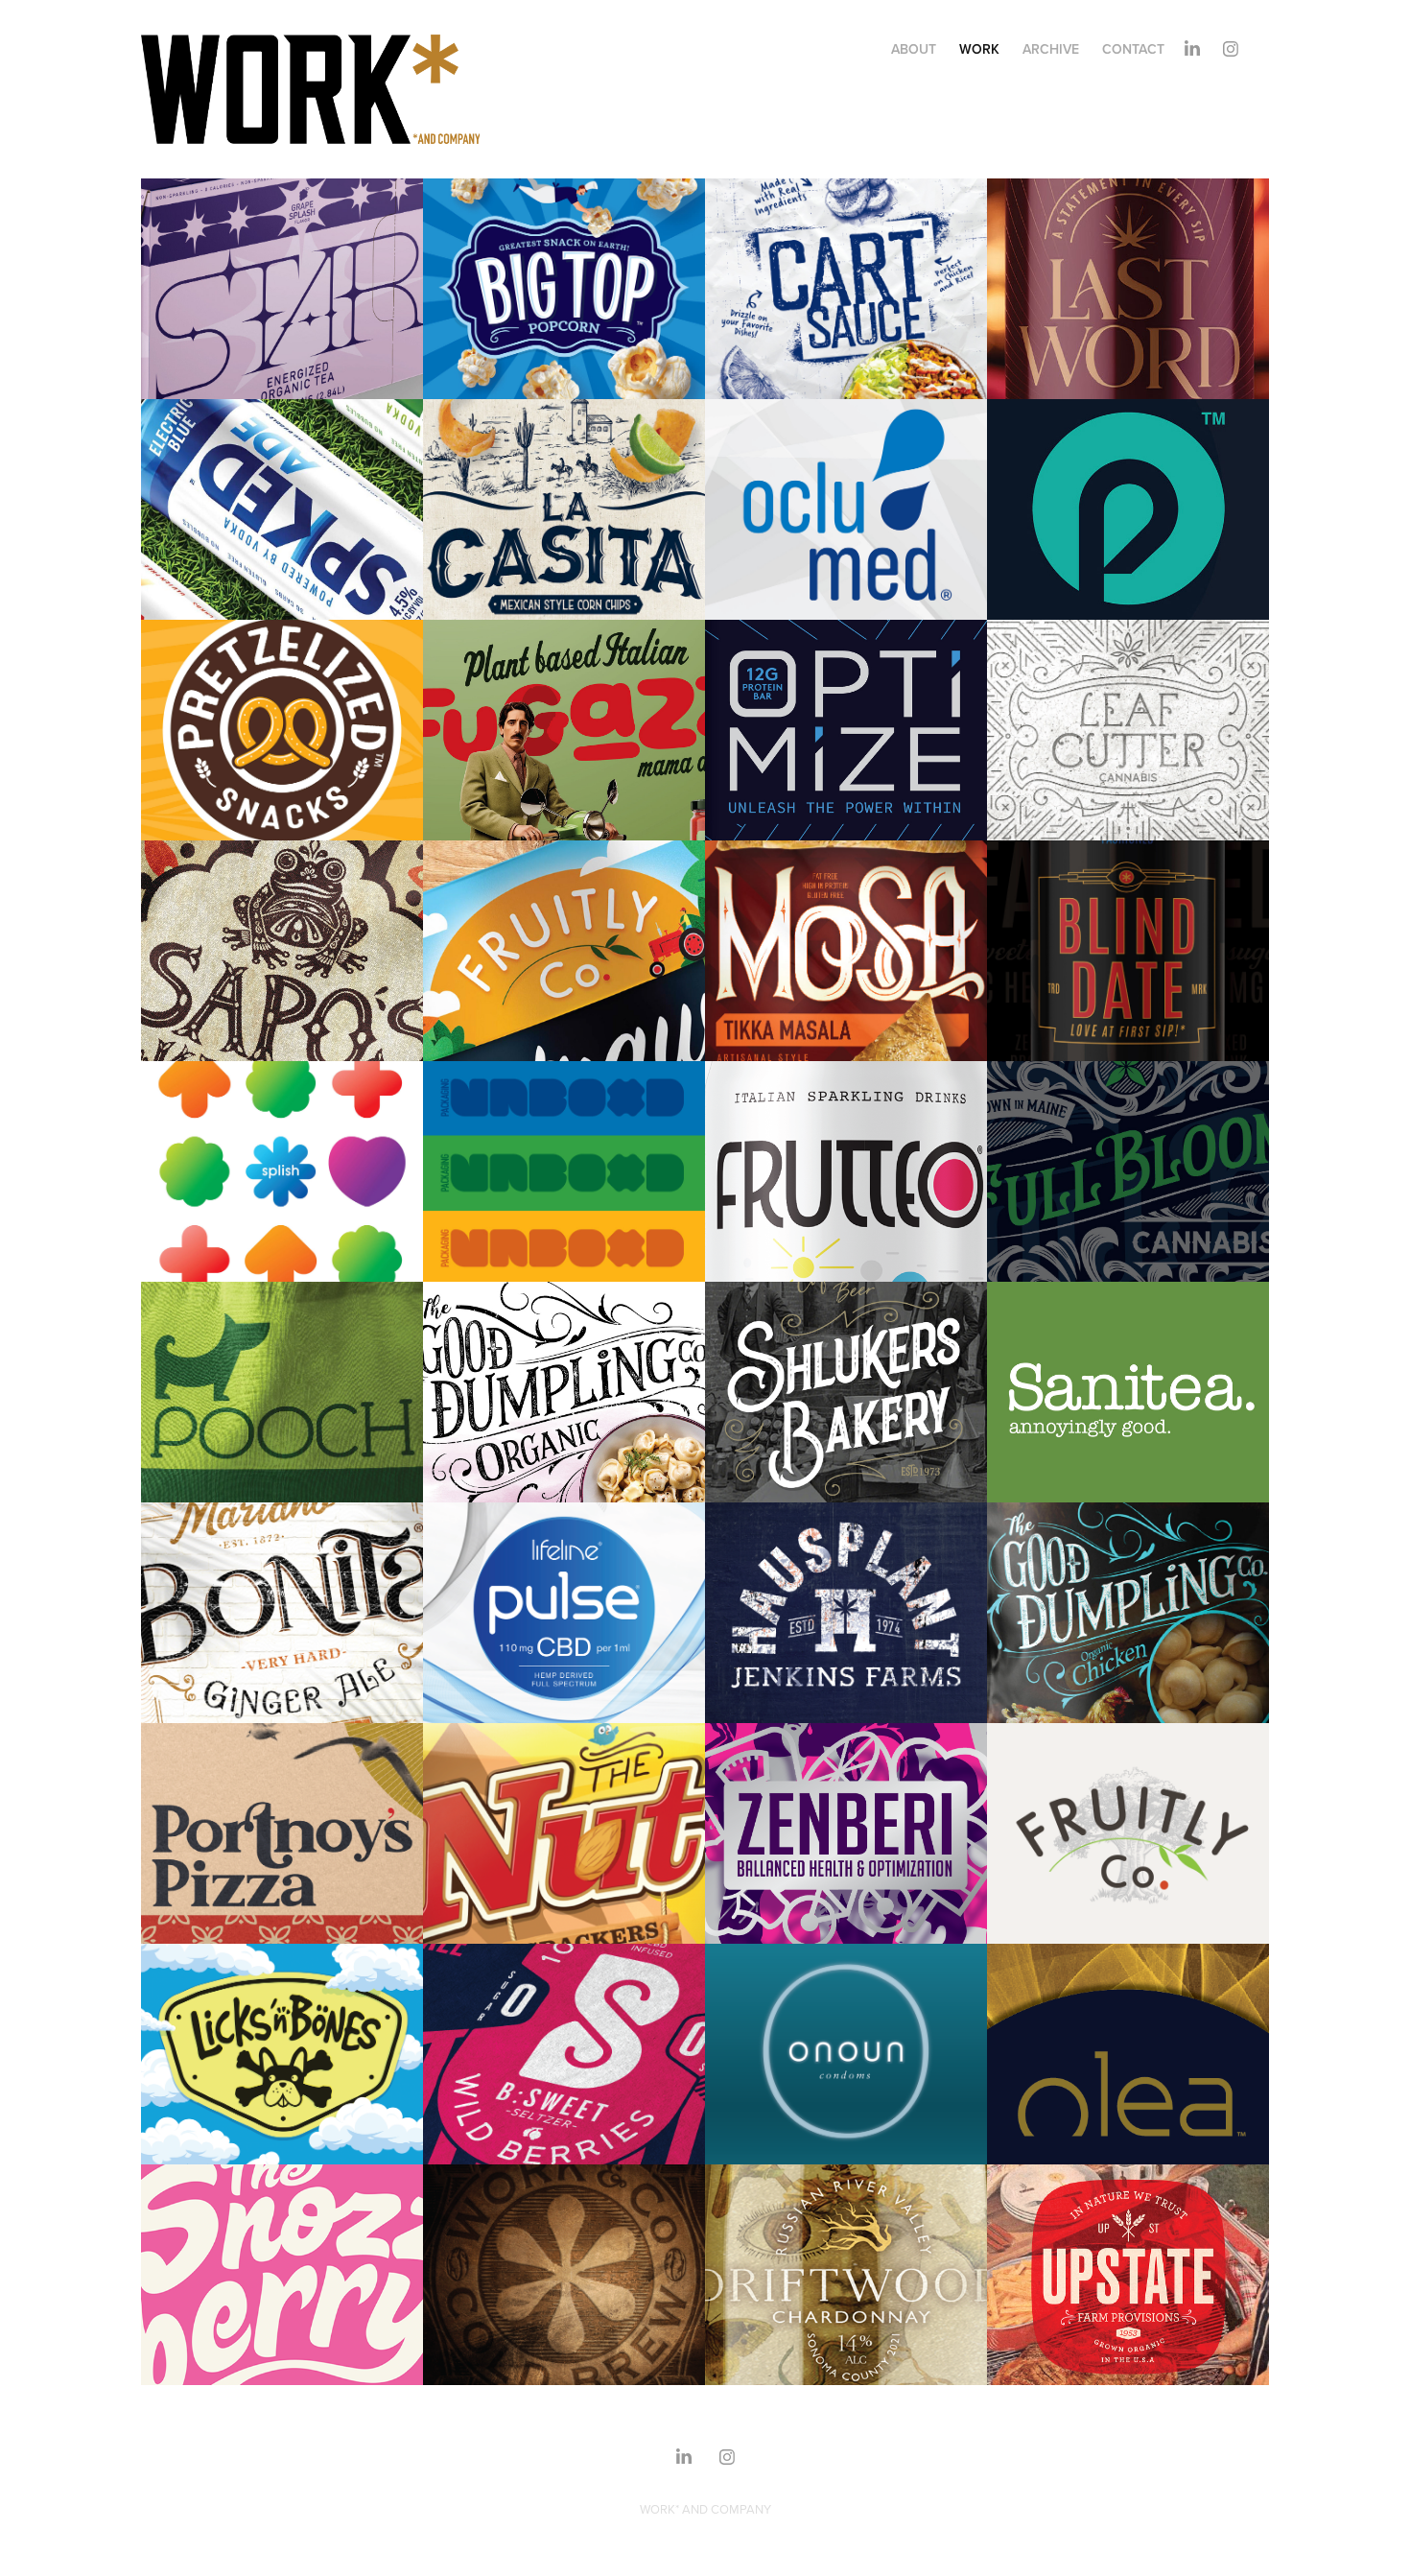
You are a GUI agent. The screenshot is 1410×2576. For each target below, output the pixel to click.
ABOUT (914, 49)
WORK (979, 49)
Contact (1133, 49)
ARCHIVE (1051, 49)
